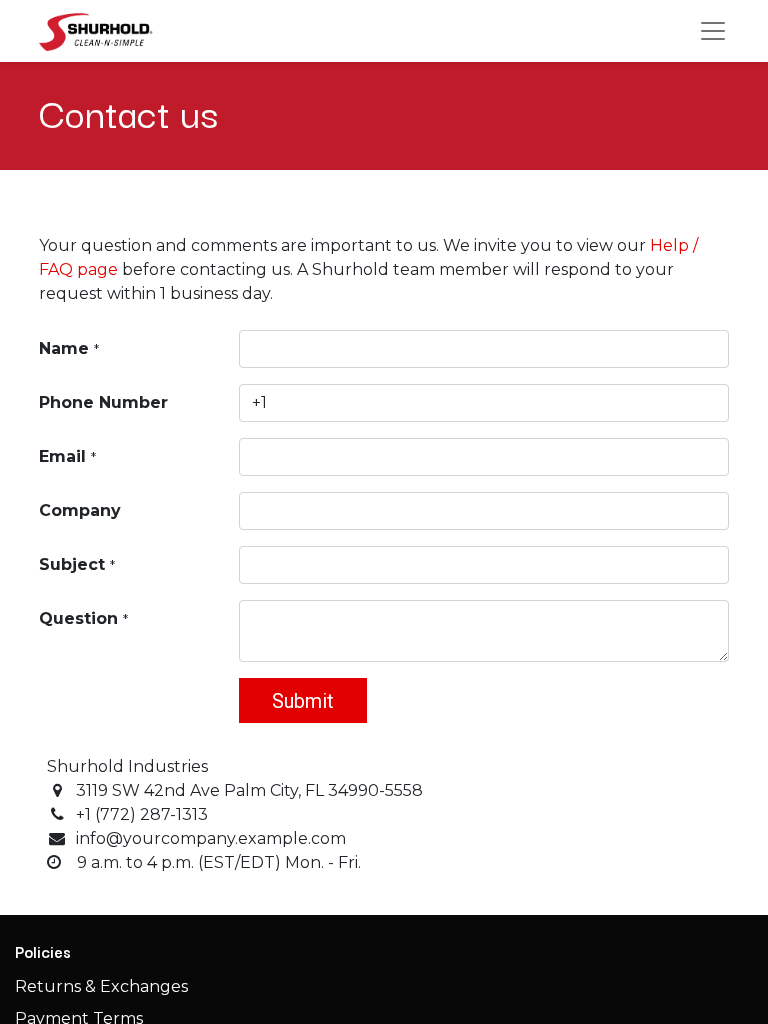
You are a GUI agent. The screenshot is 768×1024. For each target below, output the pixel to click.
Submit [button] (303, 701)
